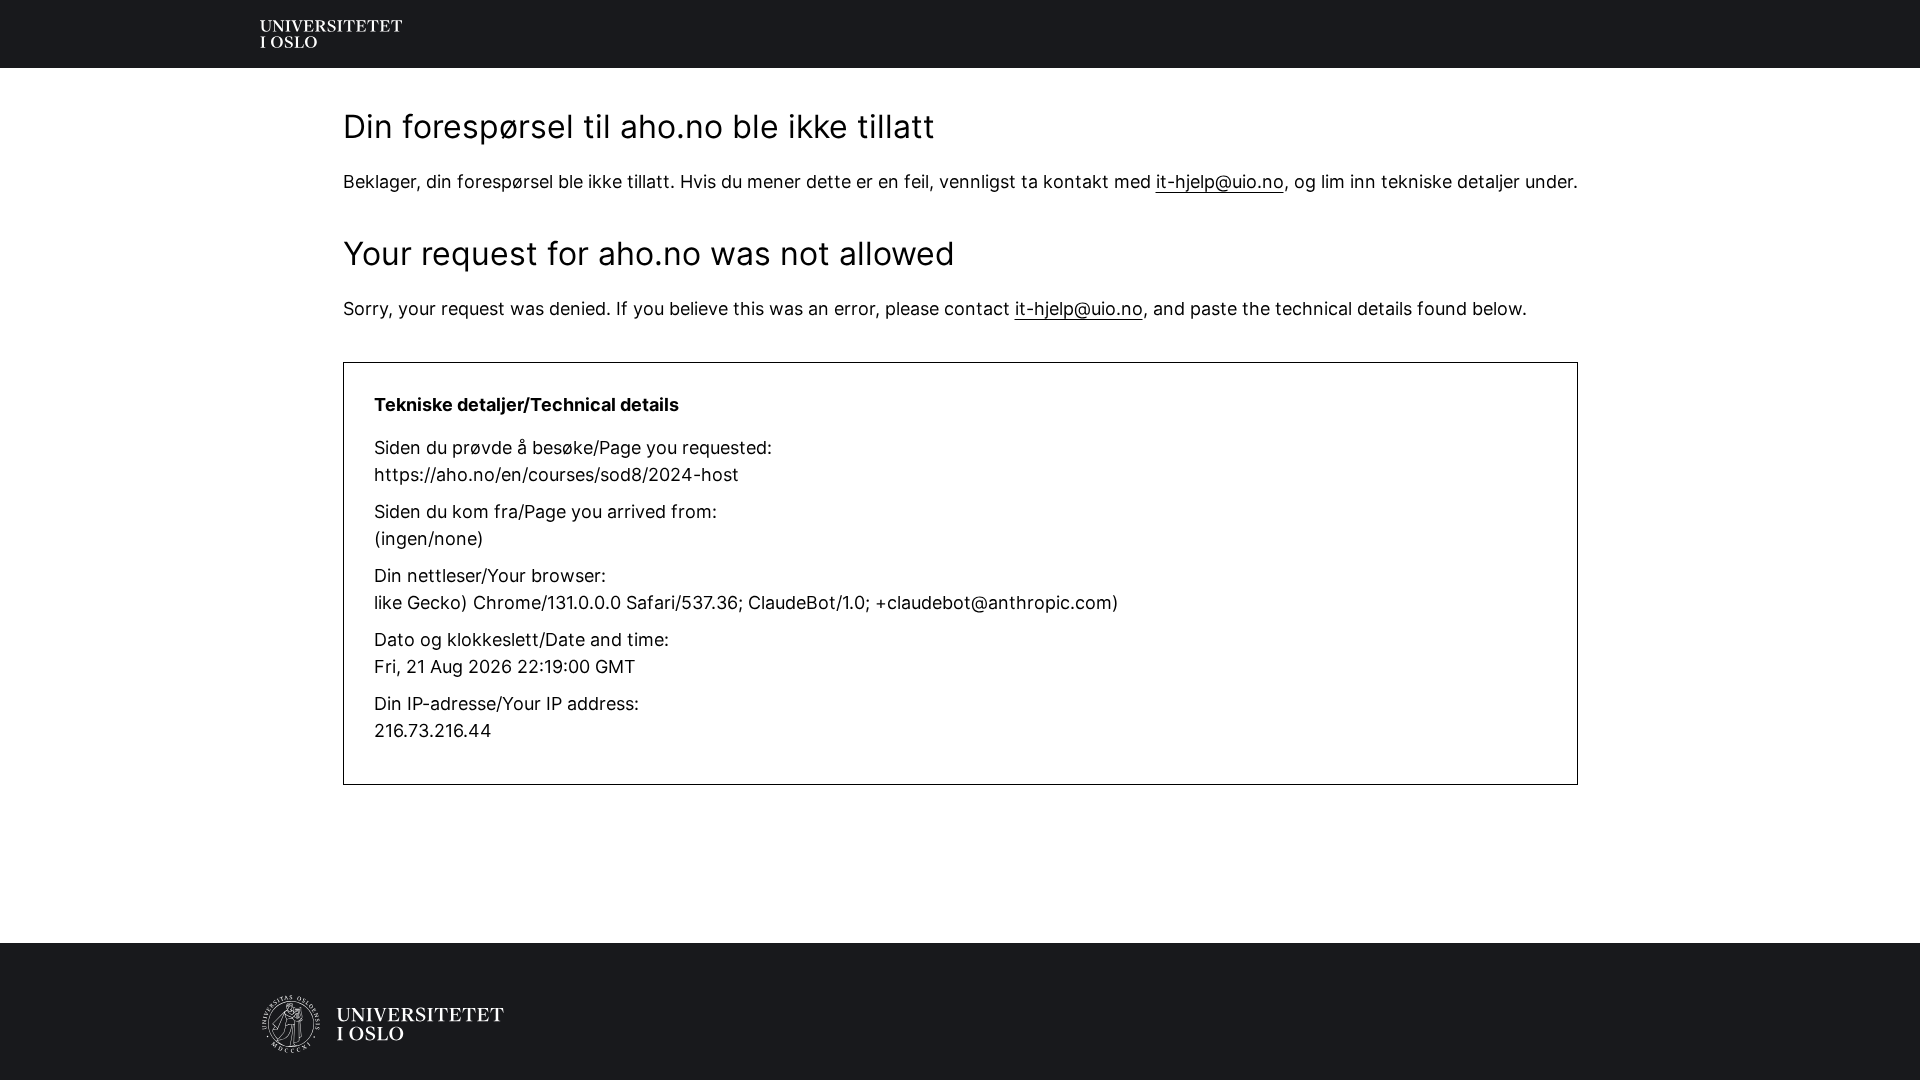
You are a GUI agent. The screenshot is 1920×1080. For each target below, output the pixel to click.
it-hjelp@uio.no (1220, 181)
